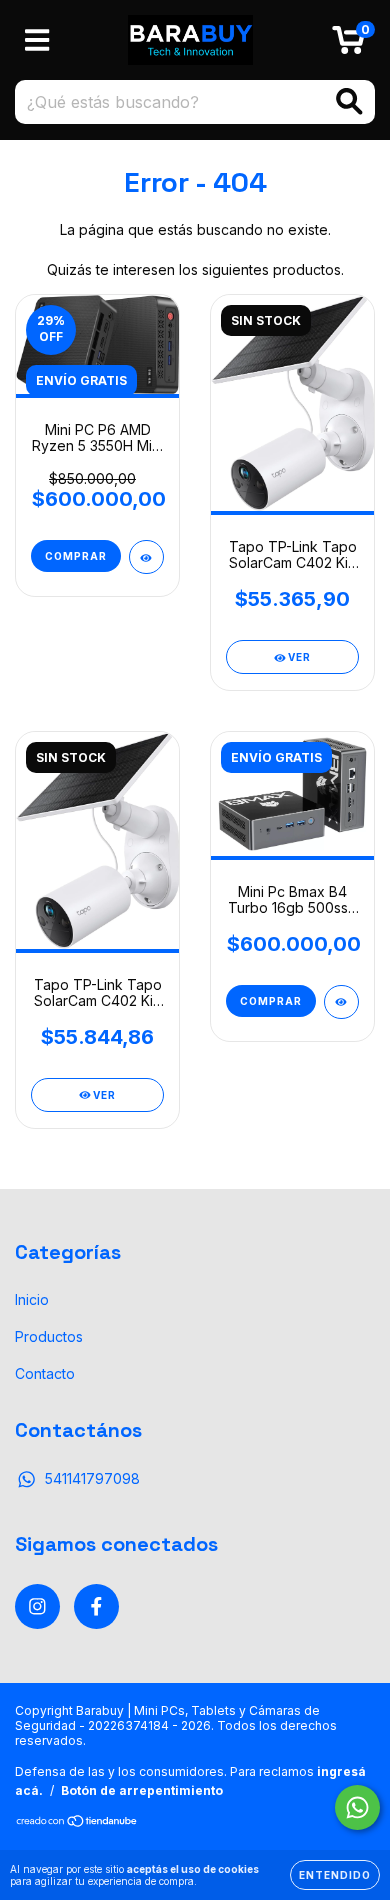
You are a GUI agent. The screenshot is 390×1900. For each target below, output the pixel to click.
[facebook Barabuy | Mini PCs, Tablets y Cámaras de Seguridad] (96, 1606)
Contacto (45, 1373)
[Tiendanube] (77, 1822)
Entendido (335, 1875)
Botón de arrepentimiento (142, 1790)
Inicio (32, 1299)
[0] (348, 45)
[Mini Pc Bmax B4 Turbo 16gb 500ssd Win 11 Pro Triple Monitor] (341, 1002)
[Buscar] (349, 101)
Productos (49, 1336)
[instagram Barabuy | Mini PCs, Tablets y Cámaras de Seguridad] (37, 1606)
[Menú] (37, 40)
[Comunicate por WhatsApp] (357, 1807)
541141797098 (92, 1478)
